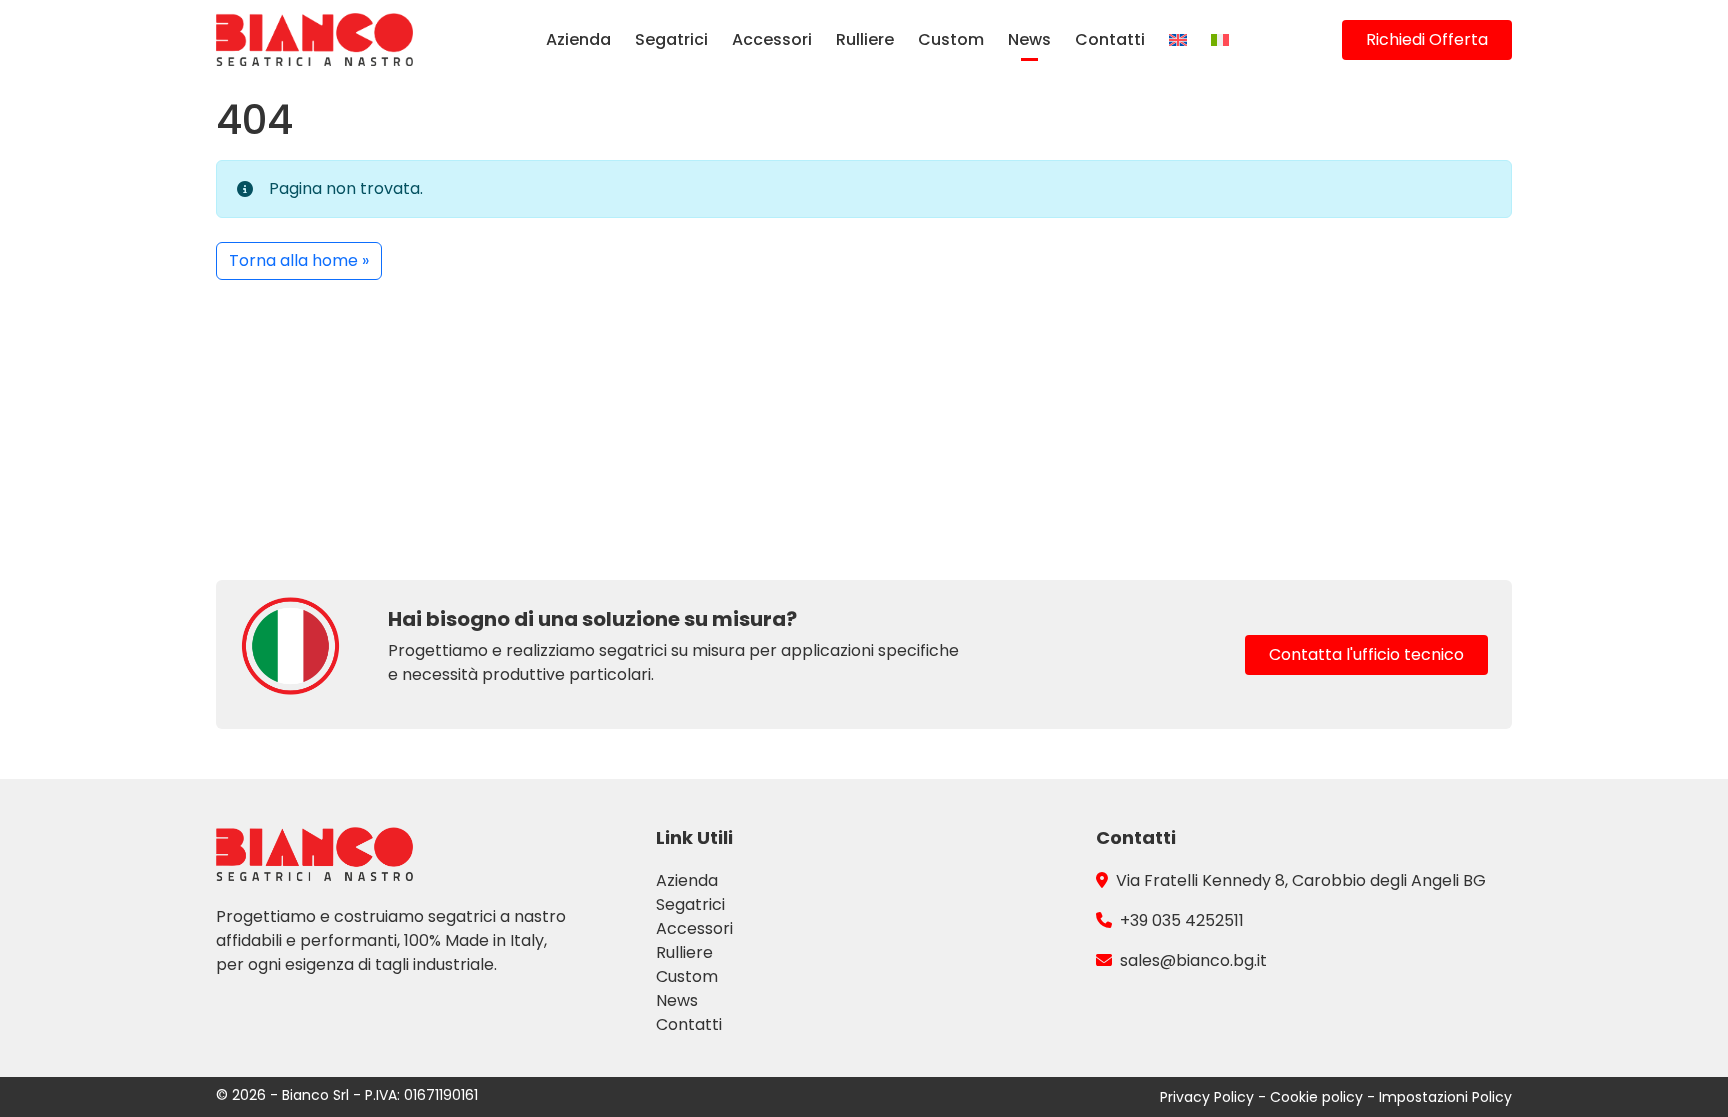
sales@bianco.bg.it (1193, 960)
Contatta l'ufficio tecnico (1366, 654)
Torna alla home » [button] (299, 260)
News (1029, 39)
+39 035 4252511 (1182, 920)
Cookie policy (1318, 1097)
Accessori (772, 39)
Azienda (578, 39)
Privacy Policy (1209, 1097)
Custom (951, 39)
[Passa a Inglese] (1178, 40)
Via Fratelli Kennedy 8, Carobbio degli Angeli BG (1301, 880)
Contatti (1110, 39)
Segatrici (671, 39)
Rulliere (865, 39)
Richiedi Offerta (1427, 39)
